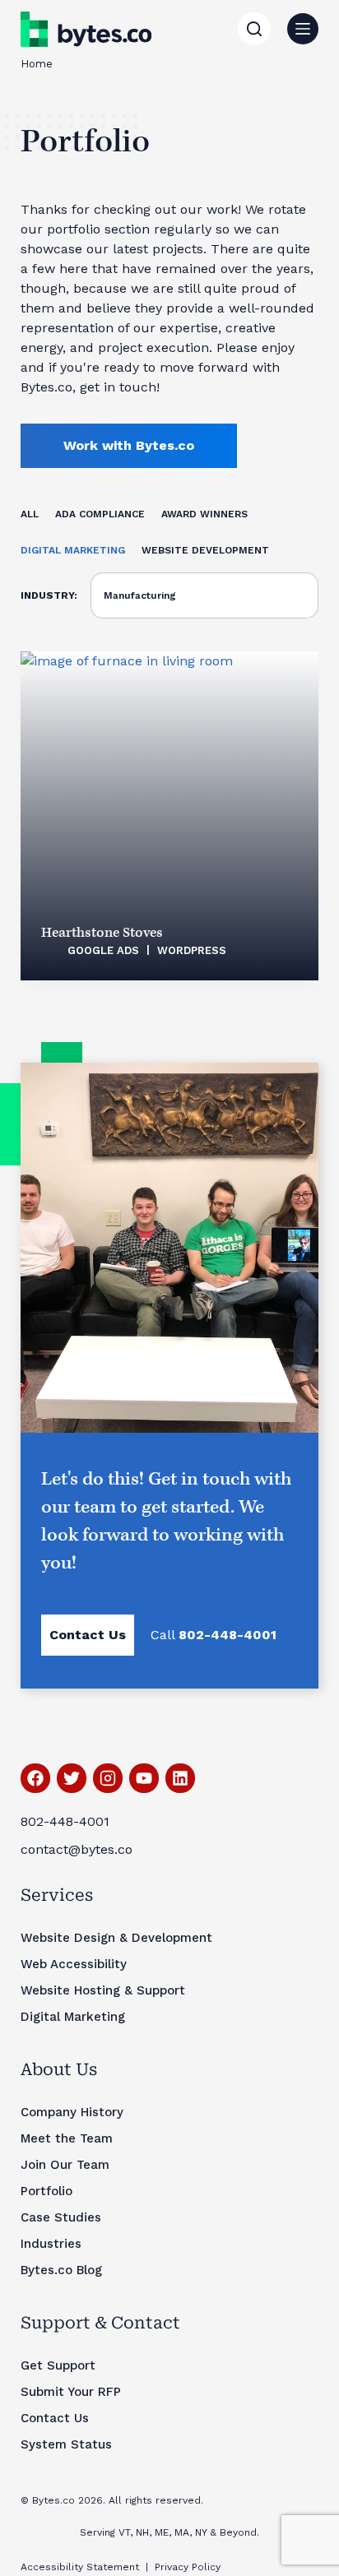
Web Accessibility (74, 1964)
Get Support (58, 2365)
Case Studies (61, 2217)
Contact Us (88, 1635)
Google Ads (103, 950)
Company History (72, 2112)
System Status (66, 2444)
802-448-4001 (65, 1821)
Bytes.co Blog (61, 2270)
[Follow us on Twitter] (72, 1778)
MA (182, 2532)
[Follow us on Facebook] (35, 1778)
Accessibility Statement (80, 2567)
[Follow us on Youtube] (144, 1778)
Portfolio (46, 2191)
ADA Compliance (100, 514)
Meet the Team (67, 2138)
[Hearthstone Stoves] (170, 816)
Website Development (205, 550)
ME (162, 2532)
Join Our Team (65, 2165)
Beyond (238, 2532)
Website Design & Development (116, 1938)
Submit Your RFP (71, 2392)
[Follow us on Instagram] (108, 1778)
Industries (51, 2244)
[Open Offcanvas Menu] (303, 29)
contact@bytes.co (77, 1849)
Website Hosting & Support (103, 1990)
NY (201, 2532)
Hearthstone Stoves (102, 933)
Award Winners (204, 514)
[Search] (254, 29)
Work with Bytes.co (129, 445)
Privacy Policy (188, 2567)
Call (214, 1635)
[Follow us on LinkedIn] (180, 1778)
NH (142, 2532)
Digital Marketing (73, 550)
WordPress (192, 950)
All (30, 514)
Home (37, 64)
